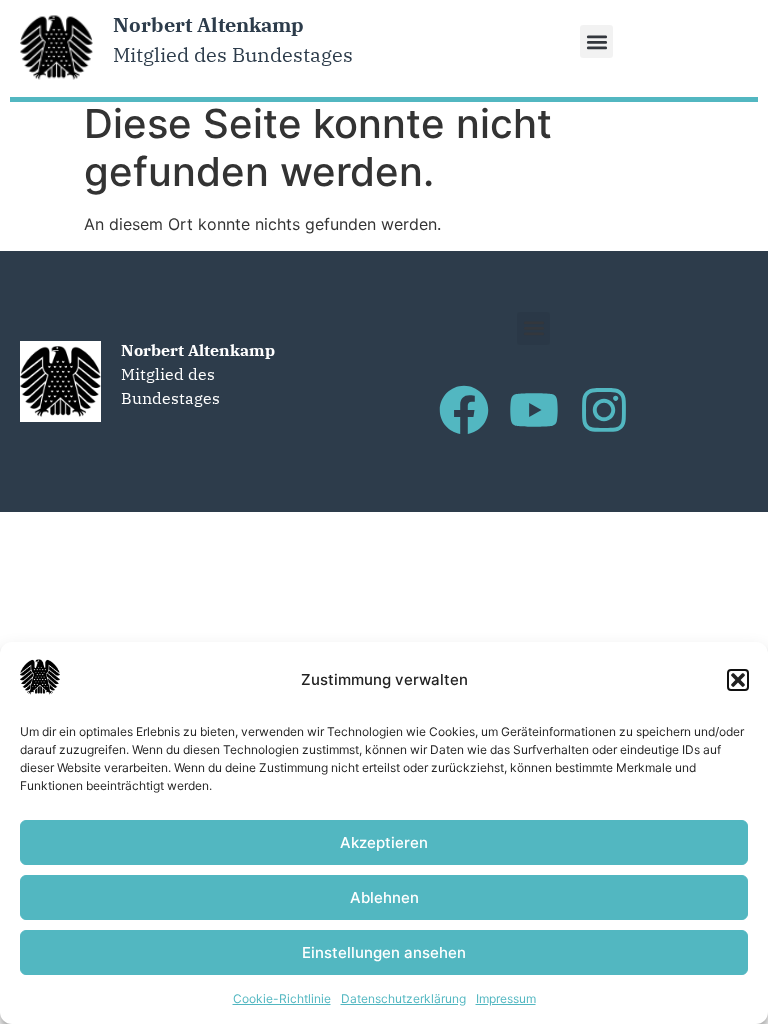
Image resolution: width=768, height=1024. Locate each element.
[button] (738, 680)
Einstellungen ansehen (384, 952)
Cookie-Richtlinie (282, 998)
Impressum (506, 998)
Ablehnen (384, 897)
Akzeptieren (384, 842)
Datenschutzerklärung (403, 998)
